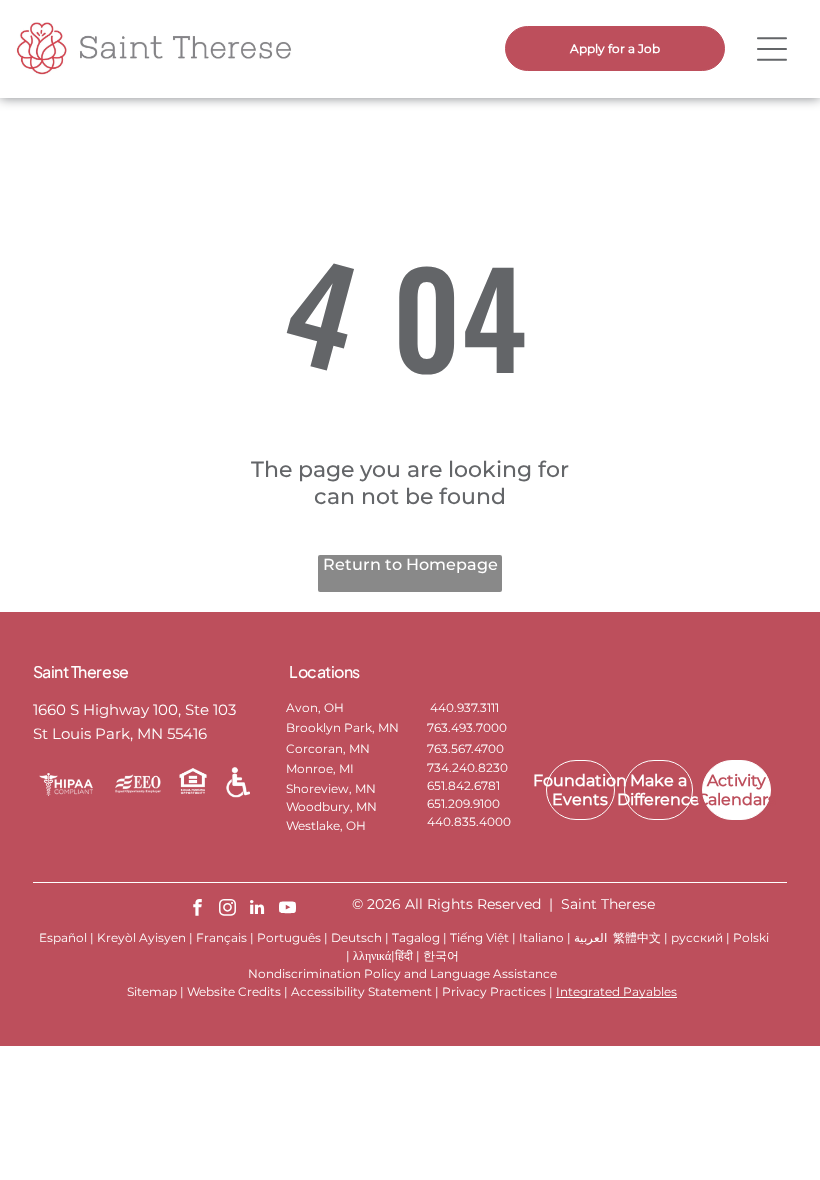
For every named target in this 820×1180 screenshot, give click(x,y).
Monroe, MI (320, 768)
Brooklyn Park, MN (342, 727)
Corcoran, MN (328, 748)
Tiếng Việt (479, 937)
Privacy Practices (494, 991)
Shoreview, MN (331, 788)
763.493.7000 (467, 727)
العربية (590, 937)
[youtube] (287, 910)
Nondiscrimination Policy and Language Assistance (402, 973)
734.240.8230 (467, 767)
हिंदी (404, 955)
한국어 (441, 955)
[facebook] (197, 910)
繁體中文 (637, 937)
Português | (292, 937)
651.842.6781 (463, 785)
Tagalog (416, 937)
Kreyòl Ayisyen (141, 937)
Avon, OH (315, 707)
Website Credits (234, 991)
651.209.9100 (463, 803)
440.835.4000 (469, 821)
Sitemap (152, 991)
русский (697, 937)
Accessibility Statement (361, 991)
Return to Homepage (410, 564)
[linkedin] (257, 910)
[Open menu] (772, 49)
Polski (751, 937)
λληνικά (372, 955)
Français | (225, 937)
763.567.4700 (465, 748)
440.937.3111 (463, 707)
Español (63, 937)
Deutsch (356, 937)
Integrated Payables (616, 991)
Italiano (541, 937)
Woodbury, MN (331, 806)
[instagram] (227, 910)
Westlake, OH (326, 825)
